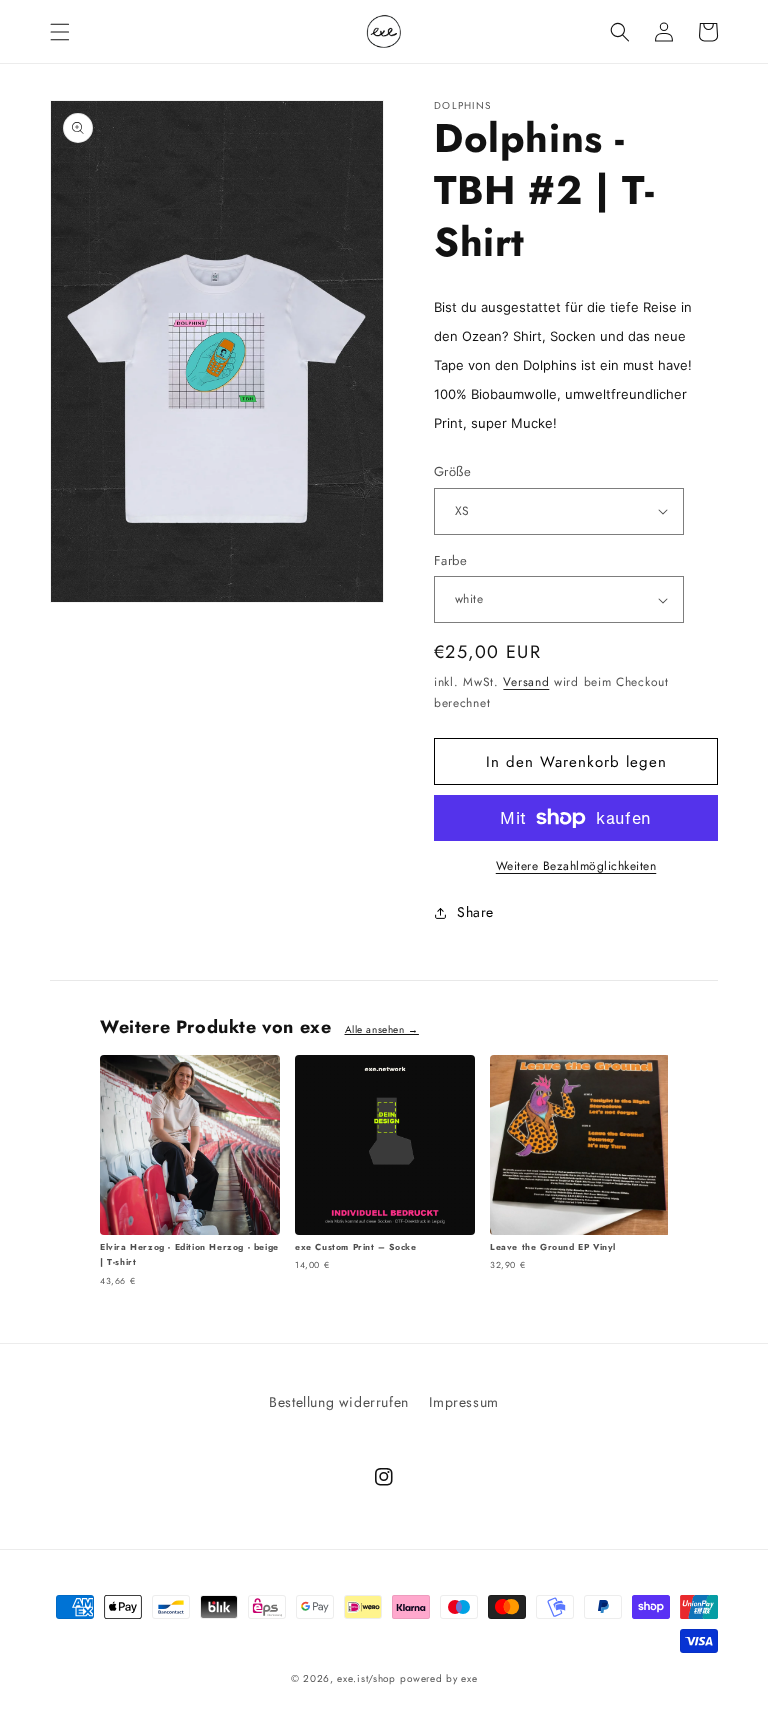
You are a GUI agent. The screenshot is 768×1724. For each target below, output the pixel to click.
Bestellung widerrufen (339, 1402)
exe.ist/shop (366, 1678)
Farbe (450, 560)
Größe (452, 471)
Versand (526, 682)
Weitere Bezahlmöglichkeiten (576, 866)
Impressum (463, 1402)
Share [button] (475, 912)
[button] (60, 32)
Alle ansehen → (382, 1029)
